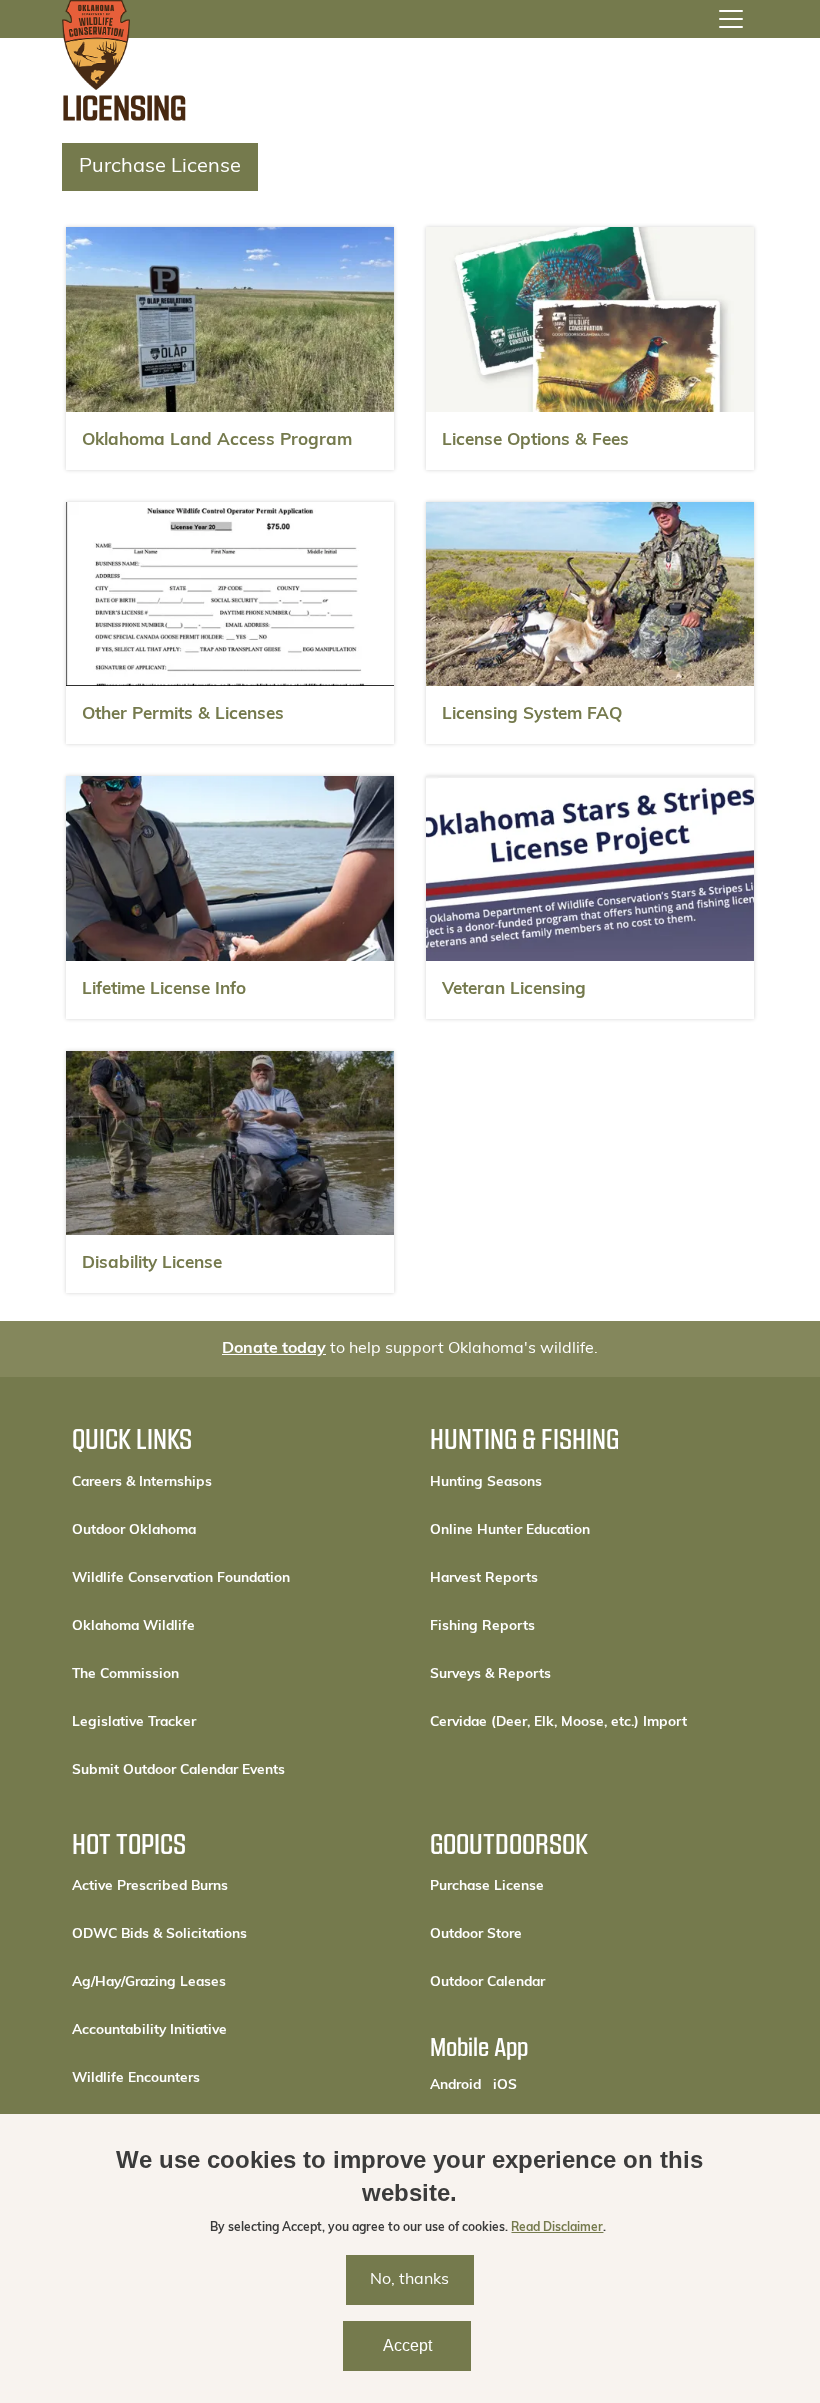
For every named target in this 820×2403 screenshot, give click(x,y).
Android (455, 2085)
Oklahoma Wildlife (133, 1626)
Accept (407, 2345)
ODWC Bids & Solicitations (159, 1934)
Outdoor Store (543, 1934)
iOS (505, 2085)
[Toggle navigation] (731, 19)
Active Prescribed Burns (150, 1886)
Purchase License (160, 167)
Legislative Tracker (134, 1722)
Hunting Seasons (486, 1482)
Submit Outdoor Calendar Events (178, 1770)
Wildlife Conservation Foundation (181, 1578)
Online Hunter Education (510, 1530)
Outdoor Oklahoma (134, 1530)
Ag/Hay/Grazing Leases (149, 1982)
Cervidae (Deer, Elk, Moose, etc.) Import (558, 1722)
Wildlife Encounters (136, 2078)
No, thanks (409, 2280)
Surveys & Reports (490, 1674)
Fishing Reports (482, 1626)
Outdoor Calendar (555, 1982)
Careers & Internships (142, 1482)
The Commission (125, 1674)
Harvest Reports (484, 1578)
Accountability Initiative (149, 2030)
